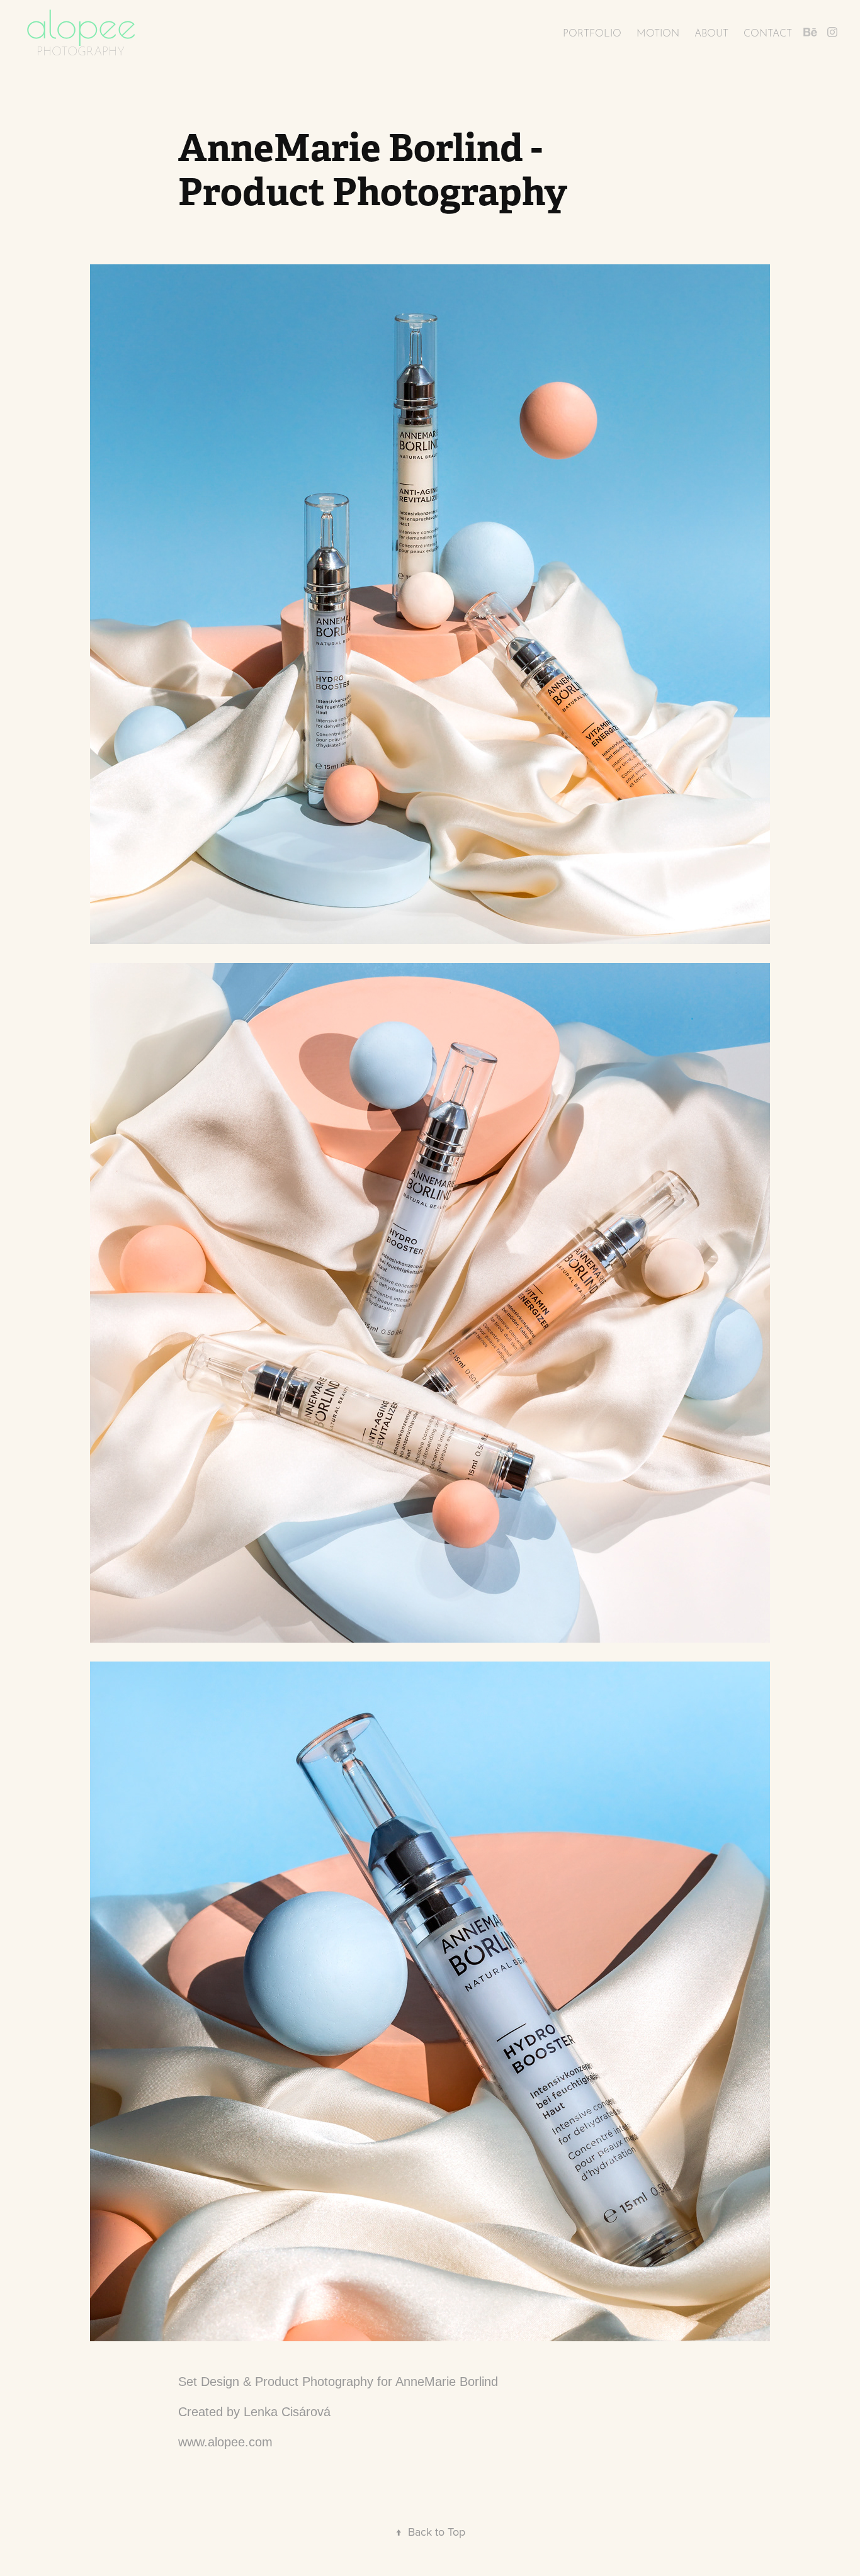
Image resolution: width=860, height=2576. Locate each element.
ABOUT (711, 32)
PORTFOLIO (592, 32)
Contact (768, 32)
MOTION (658, 32)
